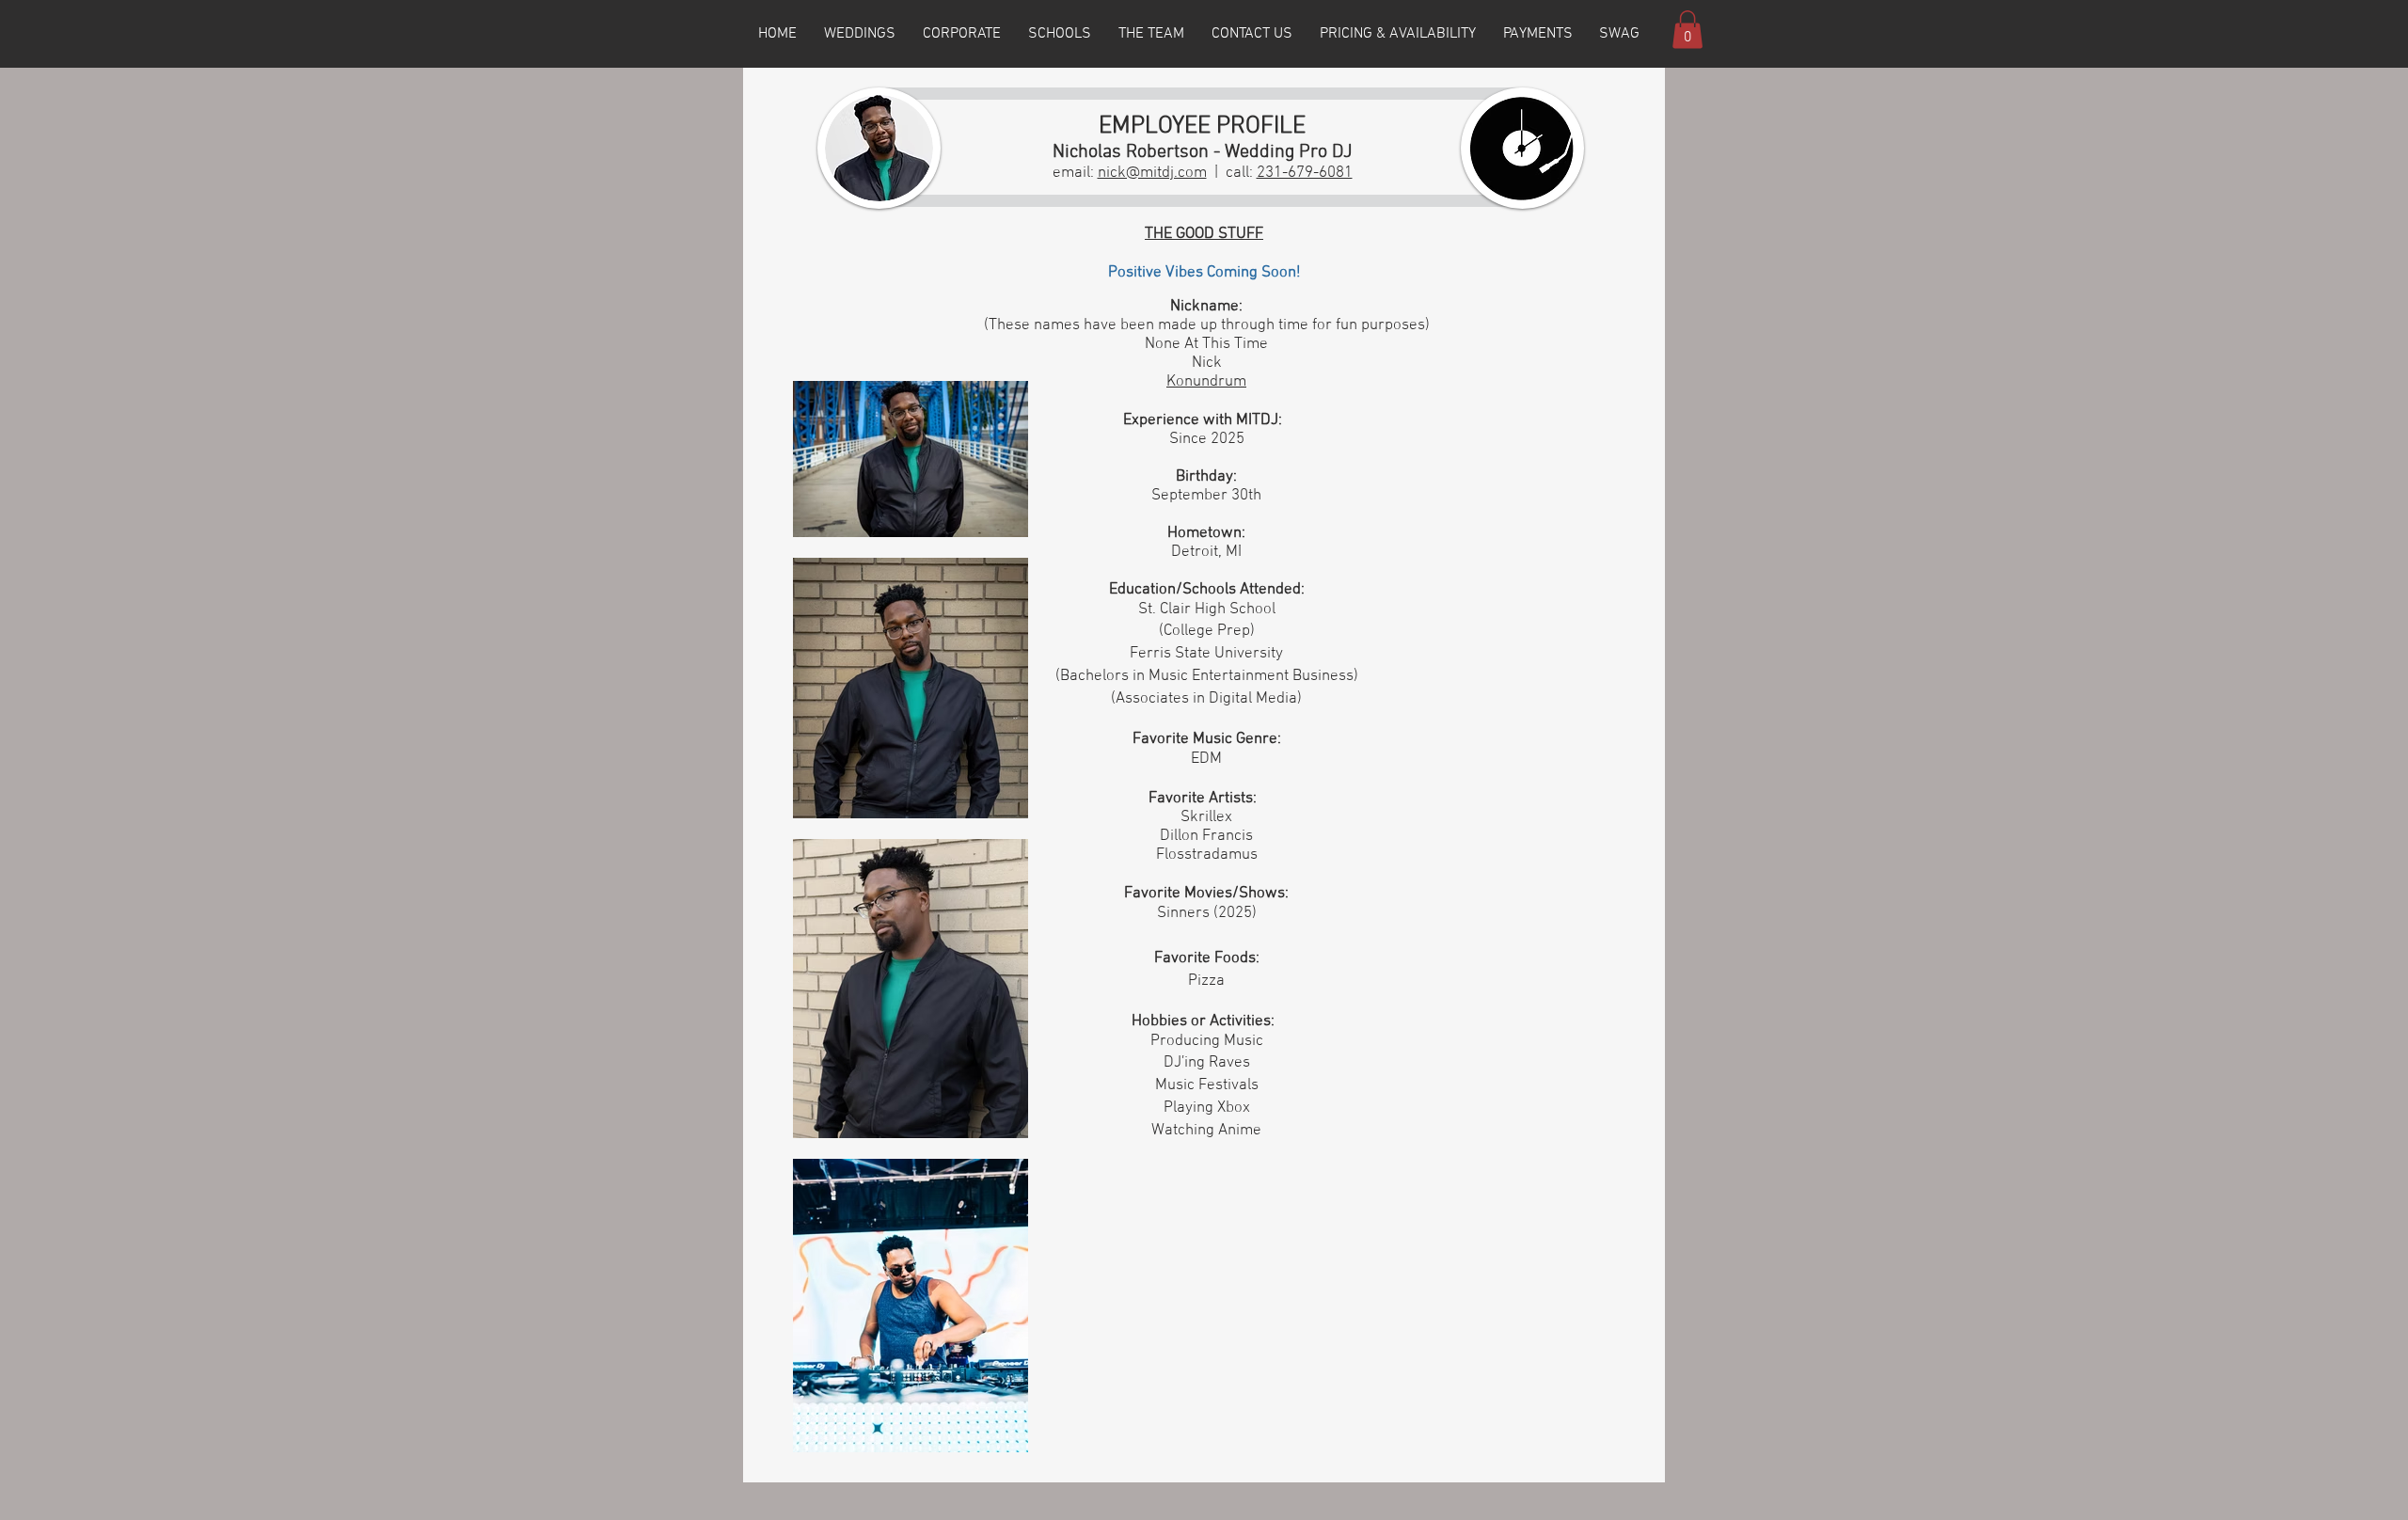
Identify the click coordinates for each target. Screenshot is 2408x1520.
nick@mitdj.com (1152, 173)
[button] (1687, 30)
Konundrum (1206, 382)
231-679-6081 (1305, 173)
